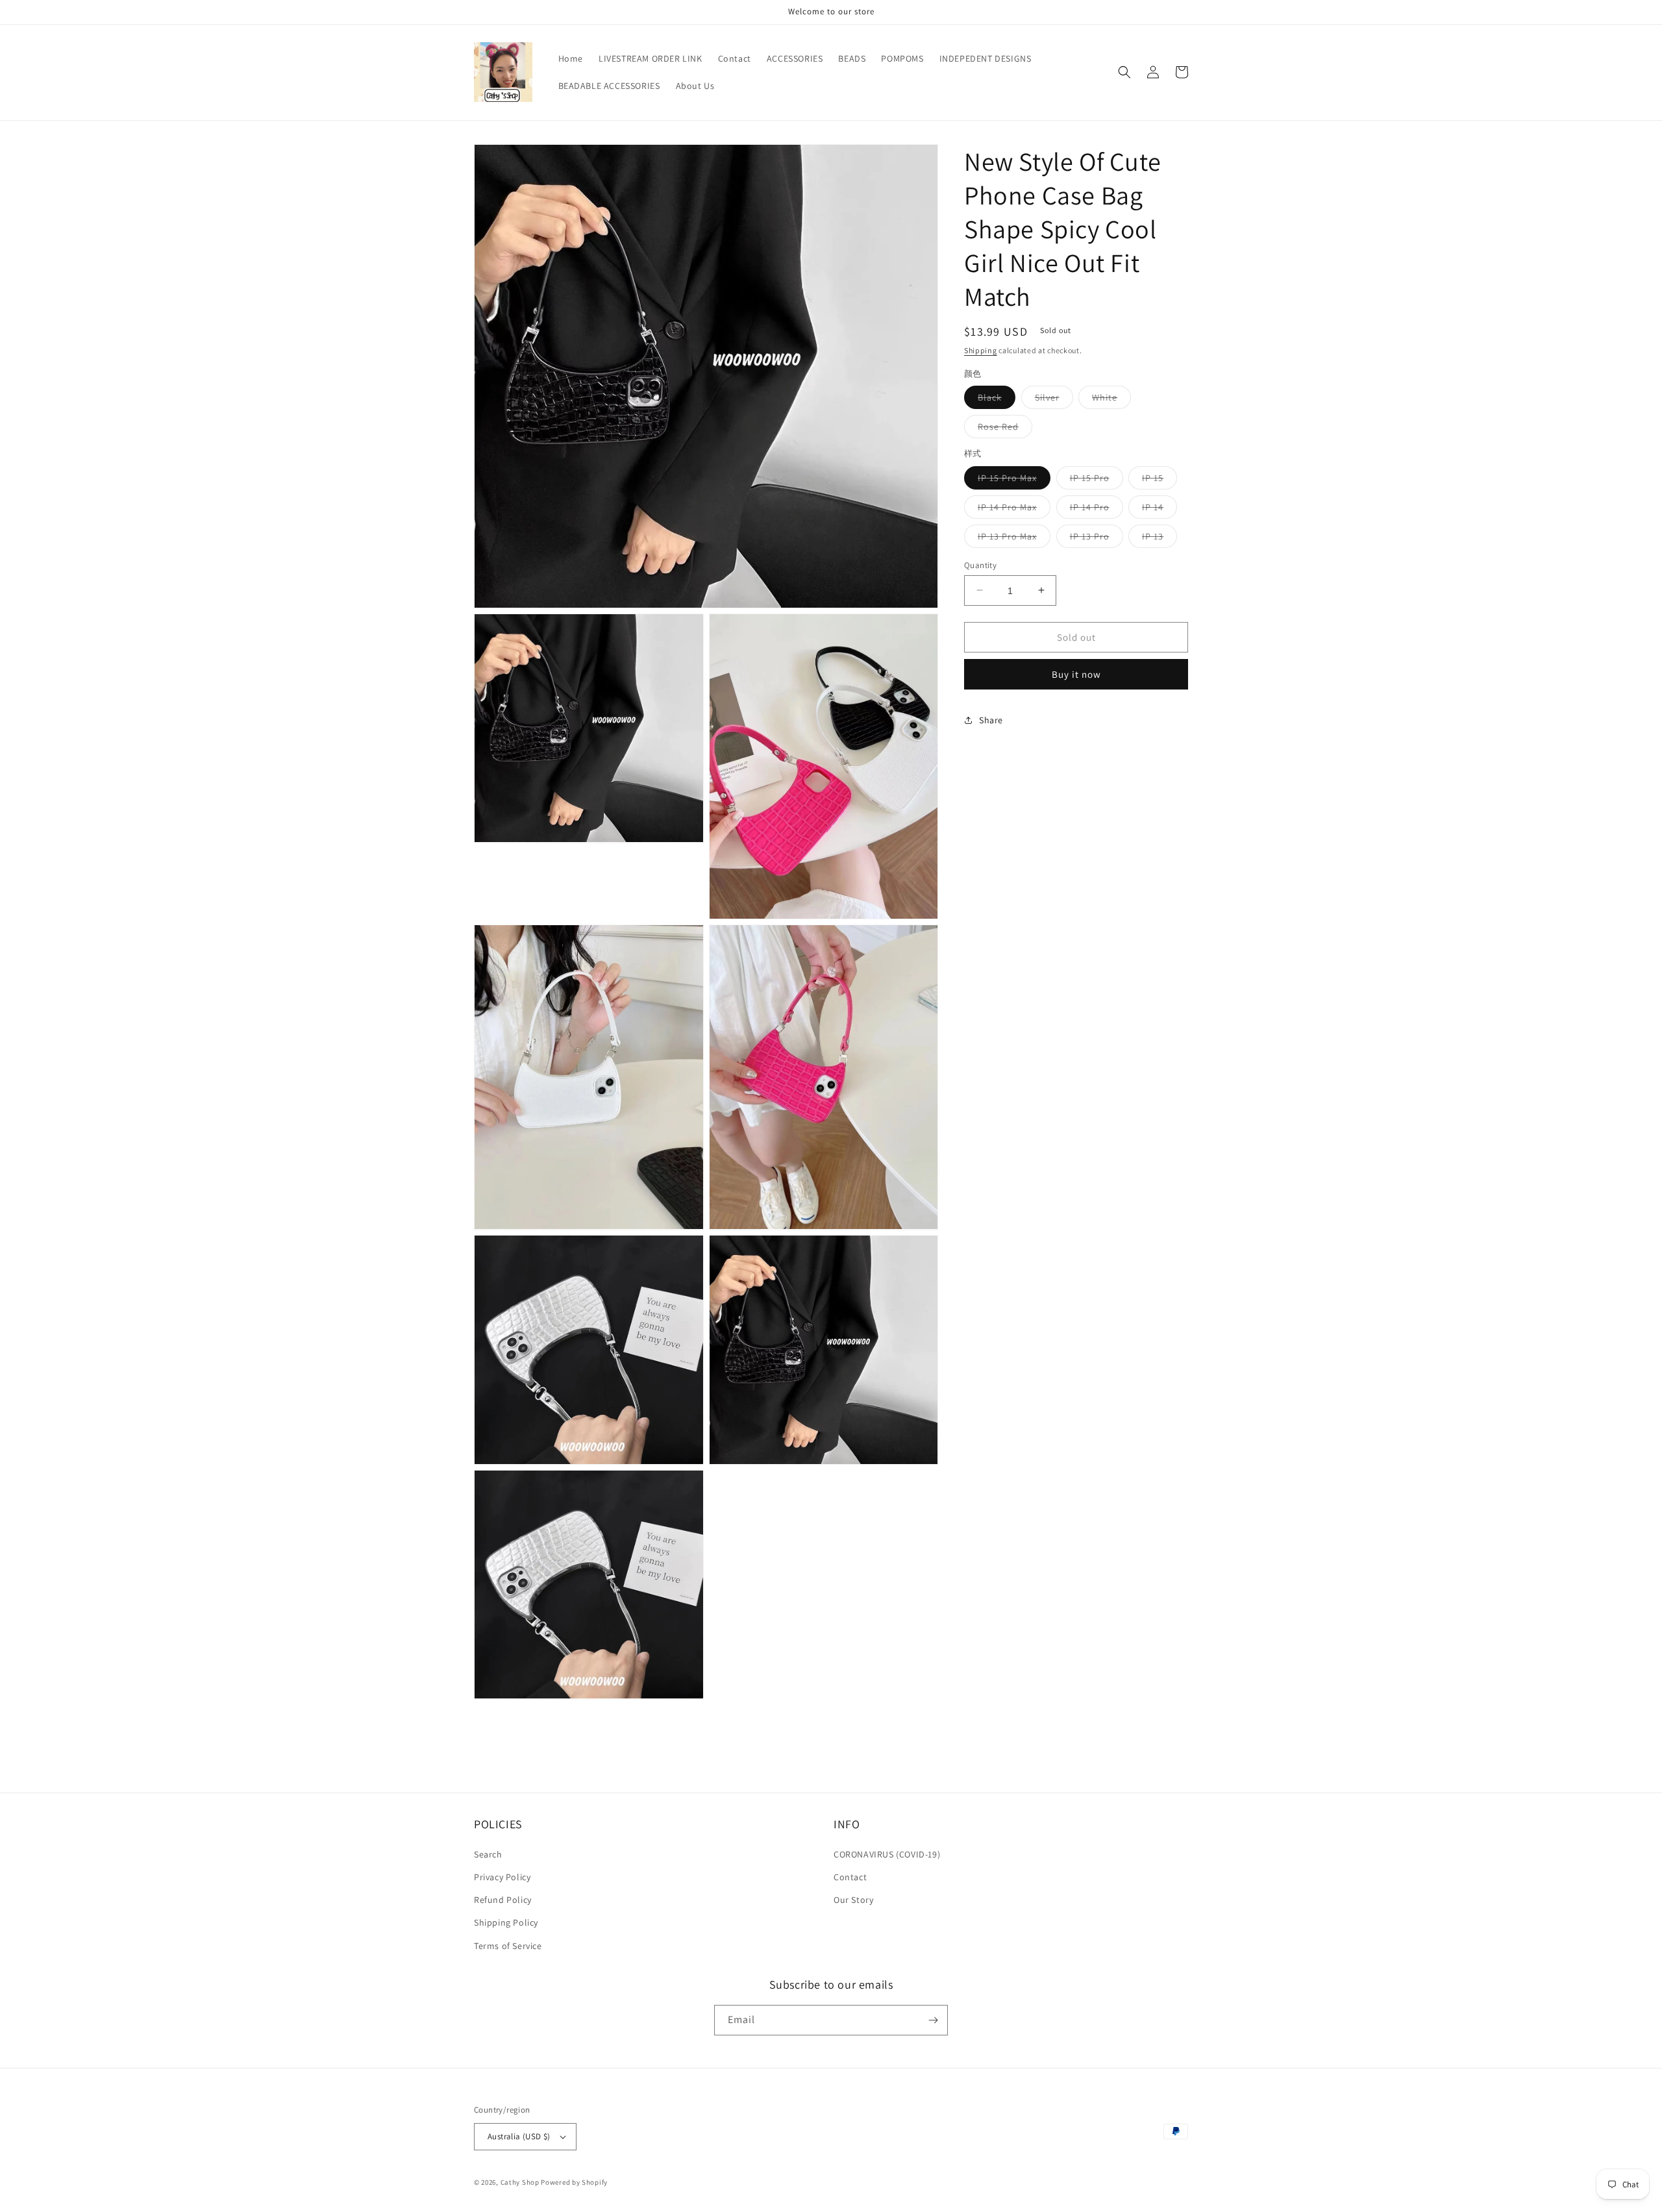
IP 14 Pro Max (1014, 509)
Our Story (853, 1900)
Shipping (981, 350)
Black (997, 400)
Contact (850, 1877)
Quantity (980, 565)
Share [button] (991, 719)
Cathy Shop (520, 2182)
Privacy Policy (502, 1877)
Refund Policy (503, 1900)
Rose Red (1005, 429)
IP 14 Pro (1097, 509)
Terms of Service (508, 1946)
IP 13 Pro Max (1014, 538)
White (1111, 400)
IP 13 (1160, 538)
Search (488, 1854)
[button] (1124, 72)
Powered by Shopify (574, 2182)
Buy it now (1076, 674)
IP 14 (1160, 509)
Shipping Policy (506, 1922)
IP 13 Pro (1097, 538)
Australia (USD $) (519, 2136)
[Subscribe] (933, 2020)
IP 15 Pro (1097, 480)
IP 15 (1160, 480)
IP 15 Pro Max (1014, 480)
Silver (1054, 400)
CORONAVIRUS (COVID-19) (887, 1854)
